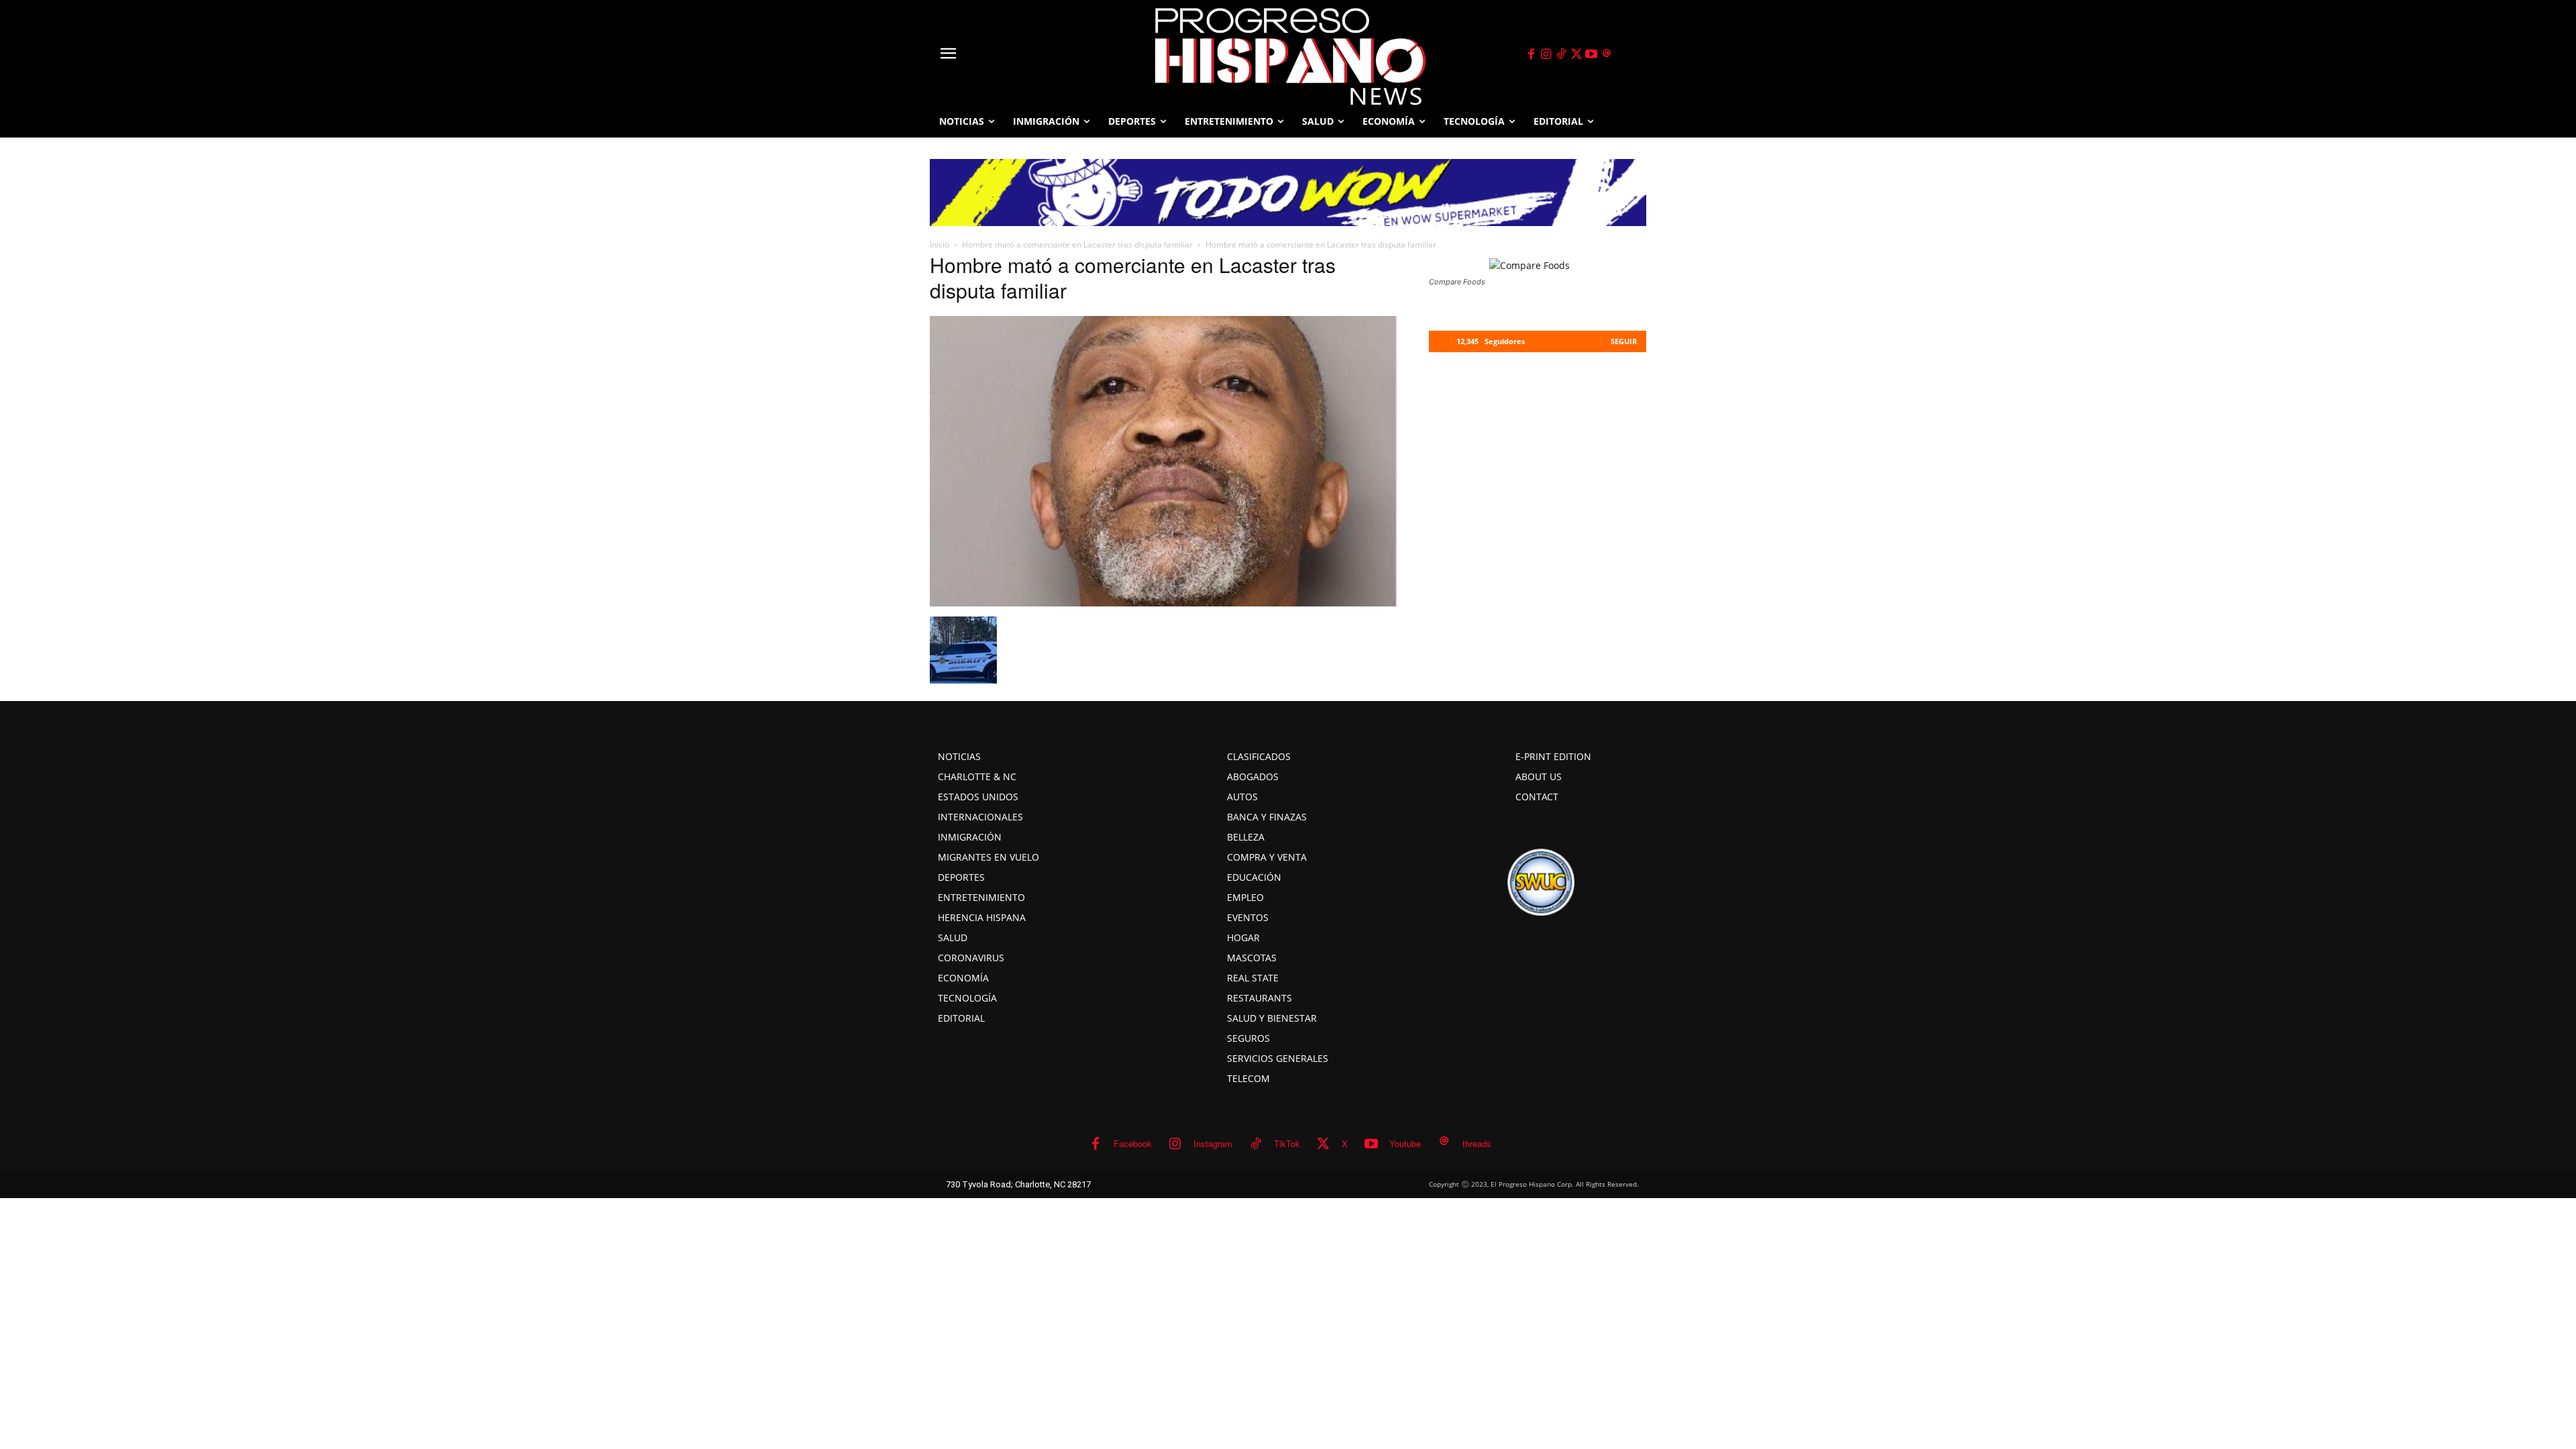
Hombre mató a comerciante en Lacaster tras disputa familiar (1077, 245)
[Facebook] (1531, 54)
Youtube (1405, 1143)
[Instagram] (1546, 54)
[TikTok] (1561, 54)
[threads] (1607, 54)
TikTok (1287, 1143)
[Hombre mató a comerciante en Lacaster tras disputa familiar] (1163, 602)
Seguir (1624, 341)
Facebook (1133, 1143)
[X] (1576, 54)
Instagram (1213, 1143)
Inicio (940, 245)
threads (1477, 1143)
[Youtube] (1592, 54)
